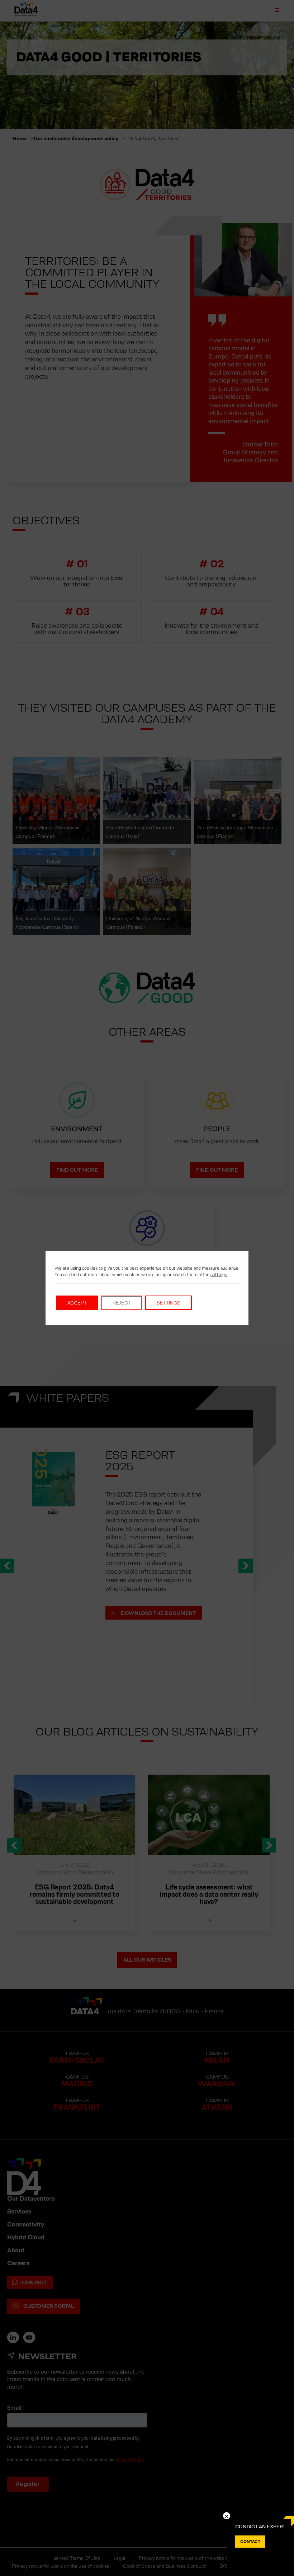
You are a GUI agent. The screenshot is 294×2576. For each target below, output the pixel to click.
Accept (77, 1303)
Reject (122, 1303)
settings (219, 1275)
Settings (169, 1303)
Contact (250, 2541)
